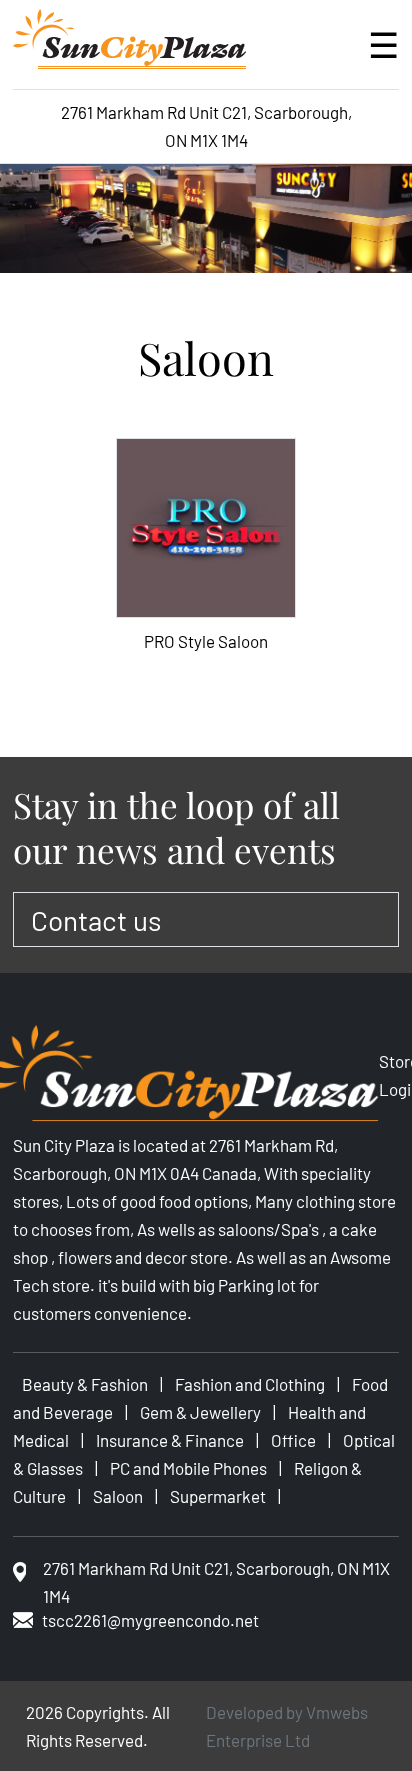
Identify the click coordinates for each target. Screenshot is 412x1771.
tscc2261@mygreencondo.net (150, 1620)
